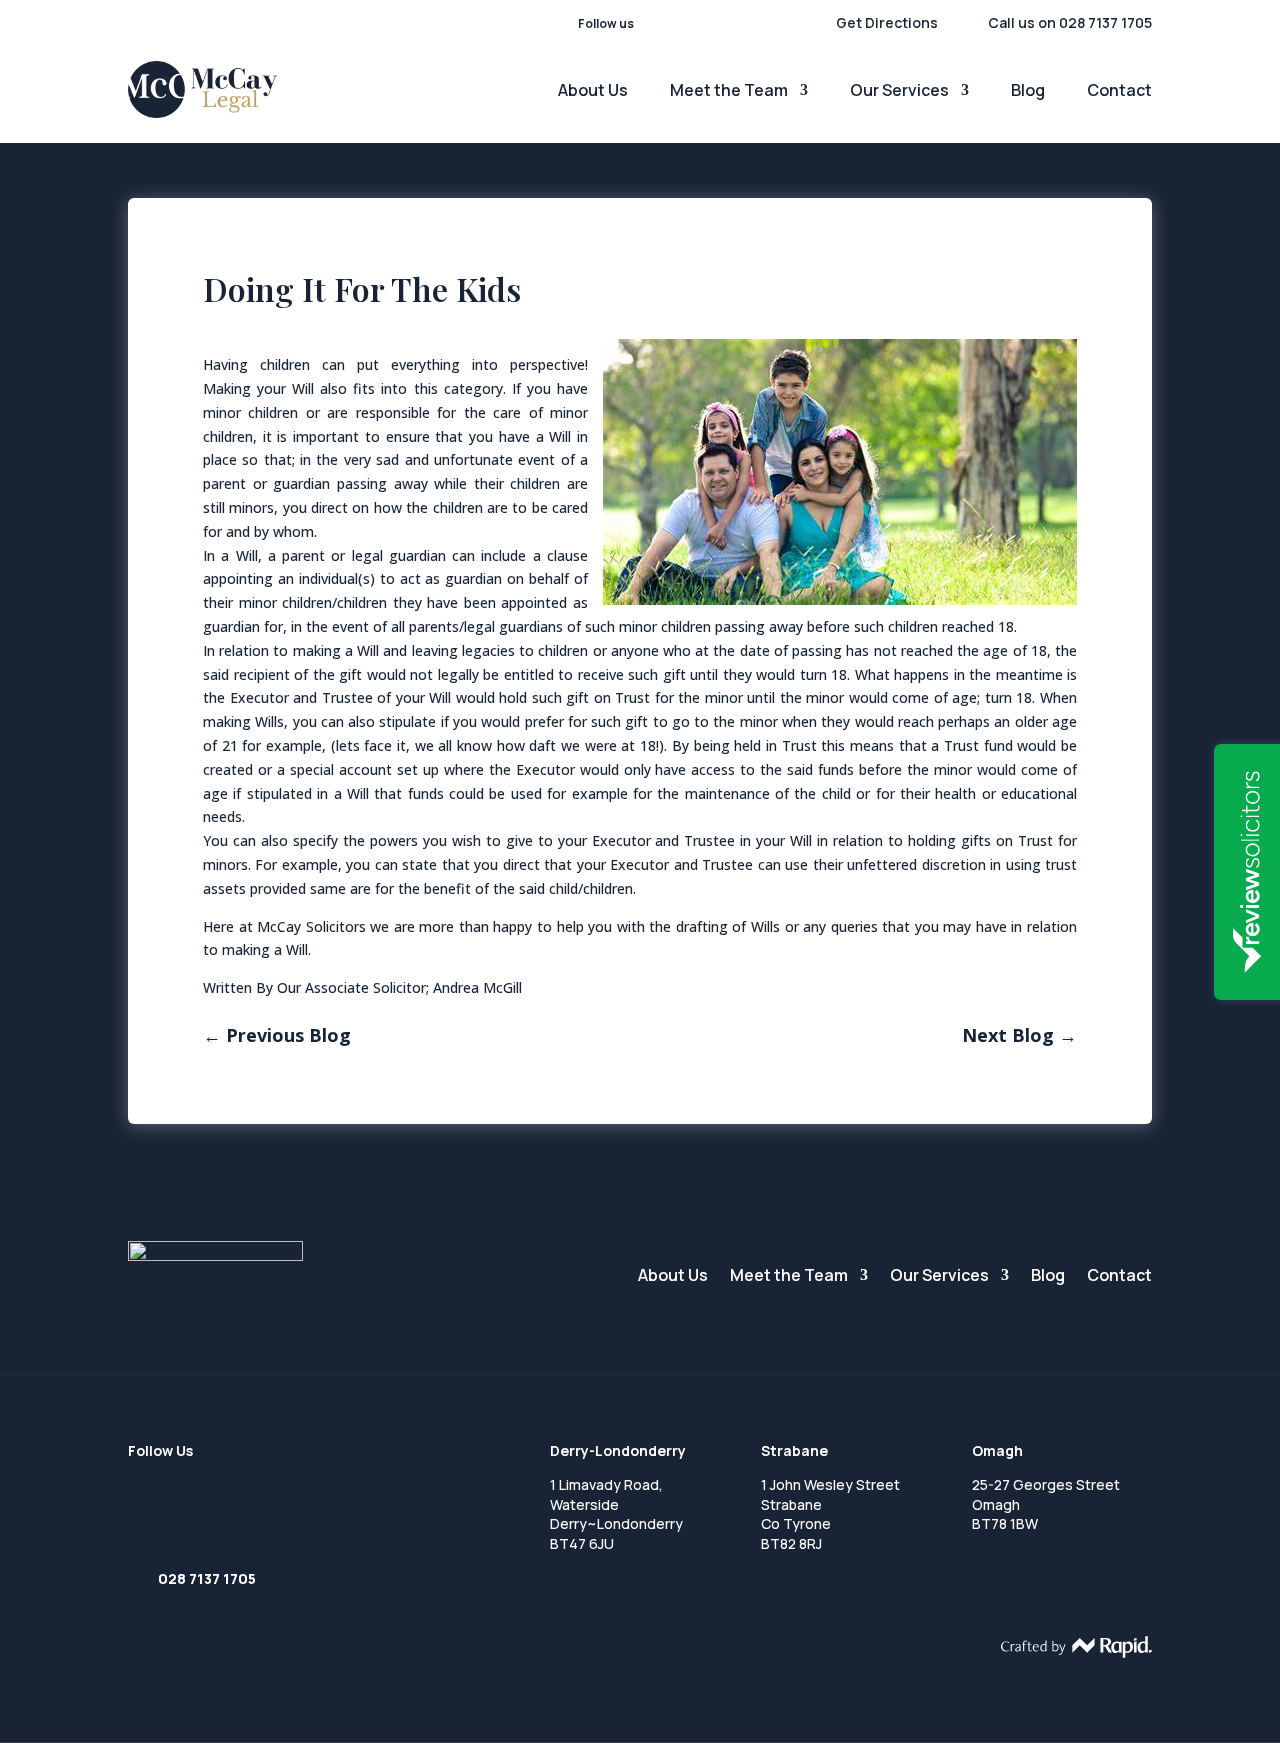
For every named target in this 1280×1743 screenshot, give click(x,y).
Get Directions (887, 22)
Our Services (899, 92)
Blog (1028, 92)
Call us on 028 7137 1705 (1070, 22)
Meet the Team (729, 92)
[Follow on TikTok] (774, 24)
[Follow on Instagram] (742, 24)
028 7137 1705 (207, 1578)
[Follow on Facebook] (646, 24)
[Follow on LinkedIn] (678, 24)
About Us (593, 92)
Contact (1119, 92)
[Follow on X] (710, 24)
